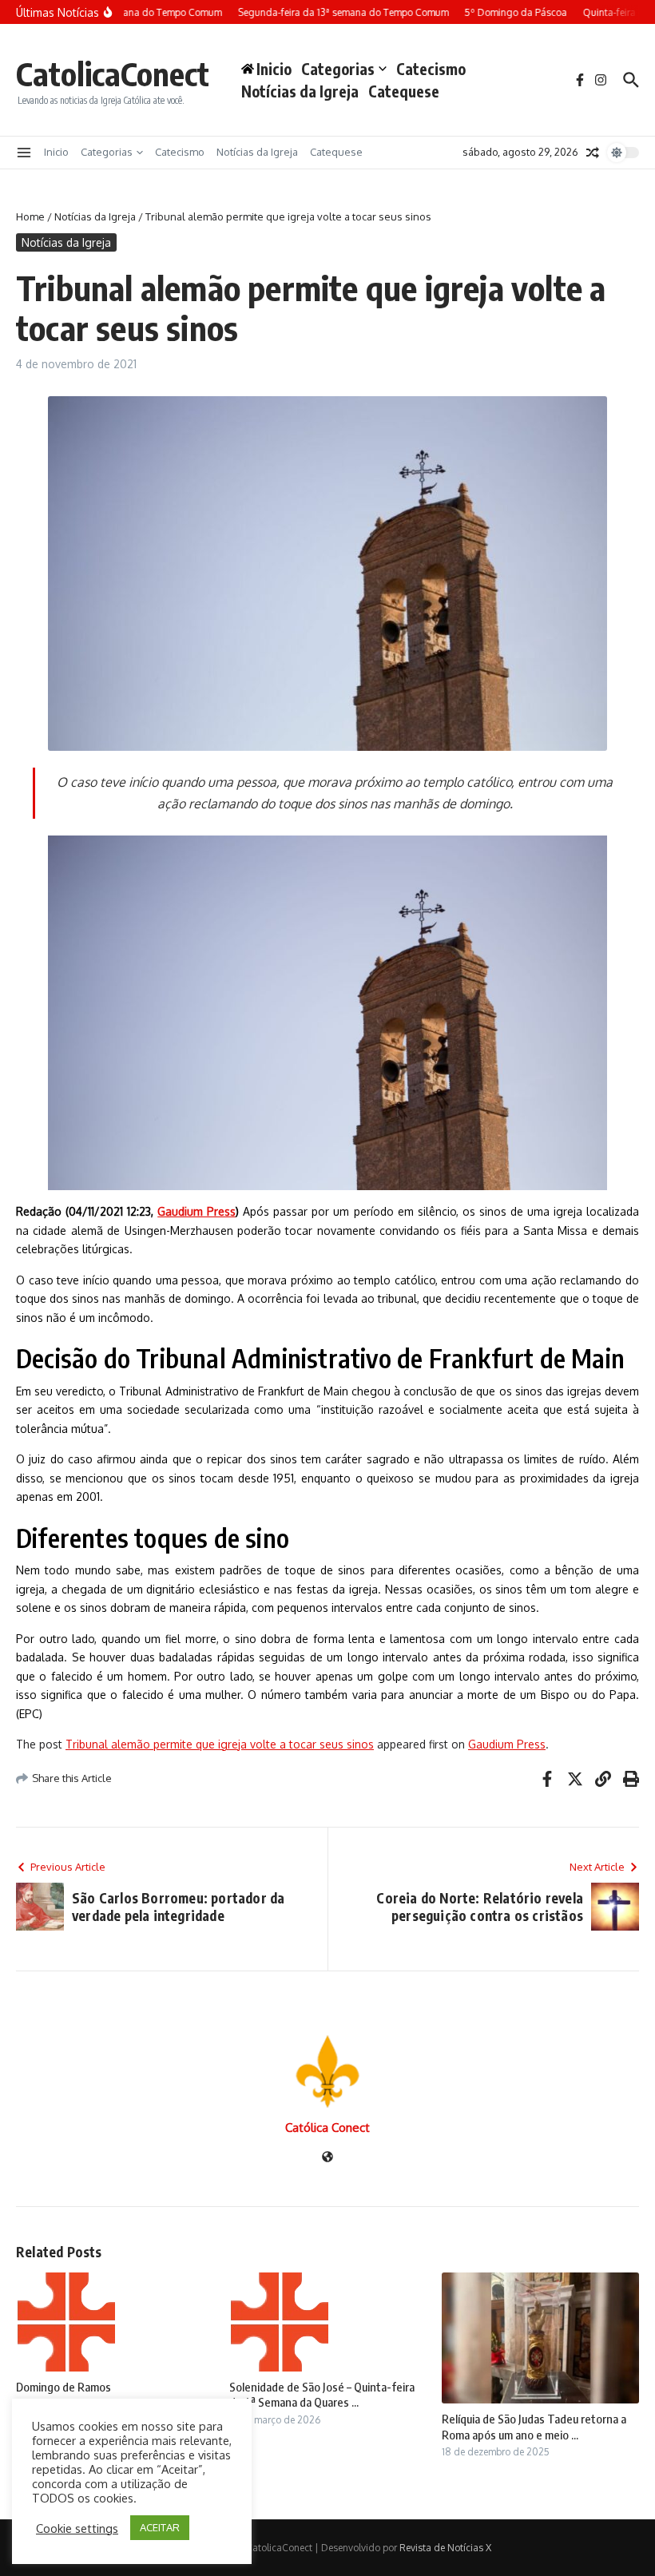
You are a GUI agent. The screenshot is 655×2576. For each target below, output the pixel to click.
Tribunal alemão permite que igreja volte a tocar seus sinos (220, 1744)
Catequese (404, 91)
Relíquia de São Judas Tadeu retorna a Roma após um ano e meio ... (534, 2427)
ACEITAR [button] (160, 2527)
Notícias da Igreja (300, 91)
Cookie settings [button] (77, 2528)
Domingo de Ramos (64, 2387)
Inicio (56, 152)
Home (30, 216)
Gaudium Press (196, 1211)
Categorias (338, 69)
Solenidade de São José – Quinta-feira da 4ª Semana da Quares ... (322, 2395)
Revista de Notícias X (445, 2548)
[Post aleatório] (593, 153)
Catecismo (431, 69)
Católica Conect (327, 2127)
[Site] (327, 2158)
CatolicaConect (113, 73)
